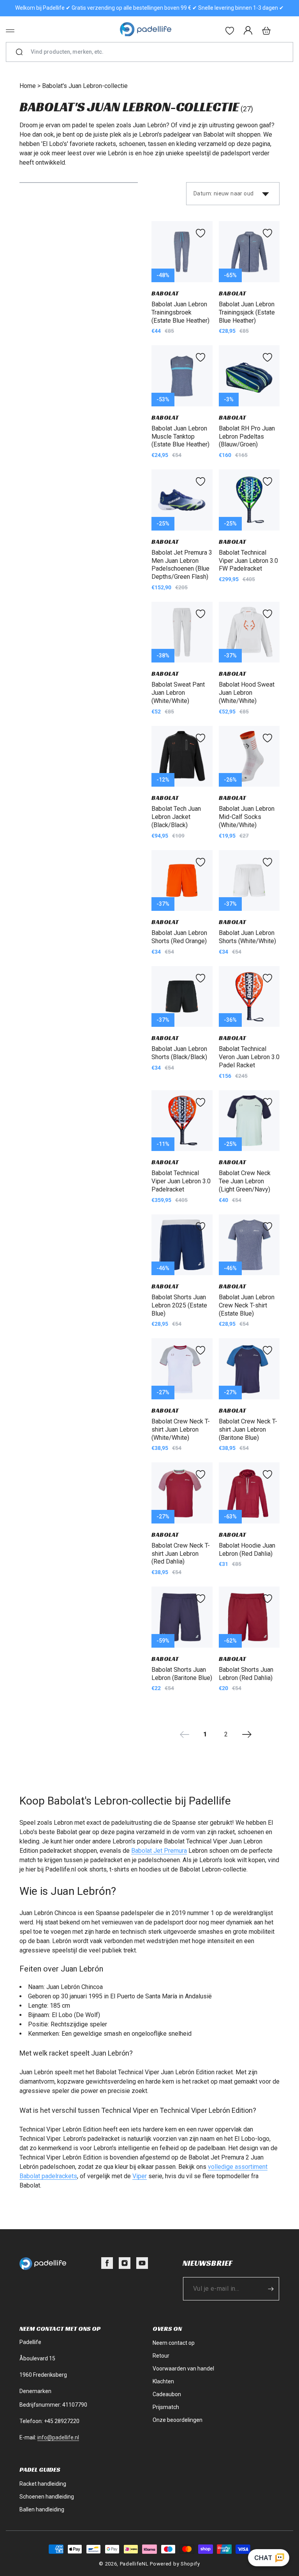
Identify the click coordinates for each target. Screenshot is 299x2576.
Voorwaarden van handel (183, 2369)
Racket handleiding (43, 2484)
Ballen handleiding (42, 2509)
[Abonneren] (271, 2289)
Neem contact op (174, 2343)
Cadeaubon (167, 2394)
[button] (10, 31)
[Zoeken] (19, 52)
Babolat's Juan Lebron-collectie (85, 86)
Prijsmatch (166, 2407)
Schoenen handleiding (47, 2497)
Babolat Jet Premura (159, 1851)
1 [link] (205, 1734)
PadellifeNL (134, 2564)
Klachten (163, 2381)
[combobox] (153, 52)
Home (28, 86)
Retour (161, 2356)
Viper (140, 2176)
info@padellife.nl (58, 2437)
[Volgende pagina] (247, 1734)
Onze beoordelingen (178, 2420)
